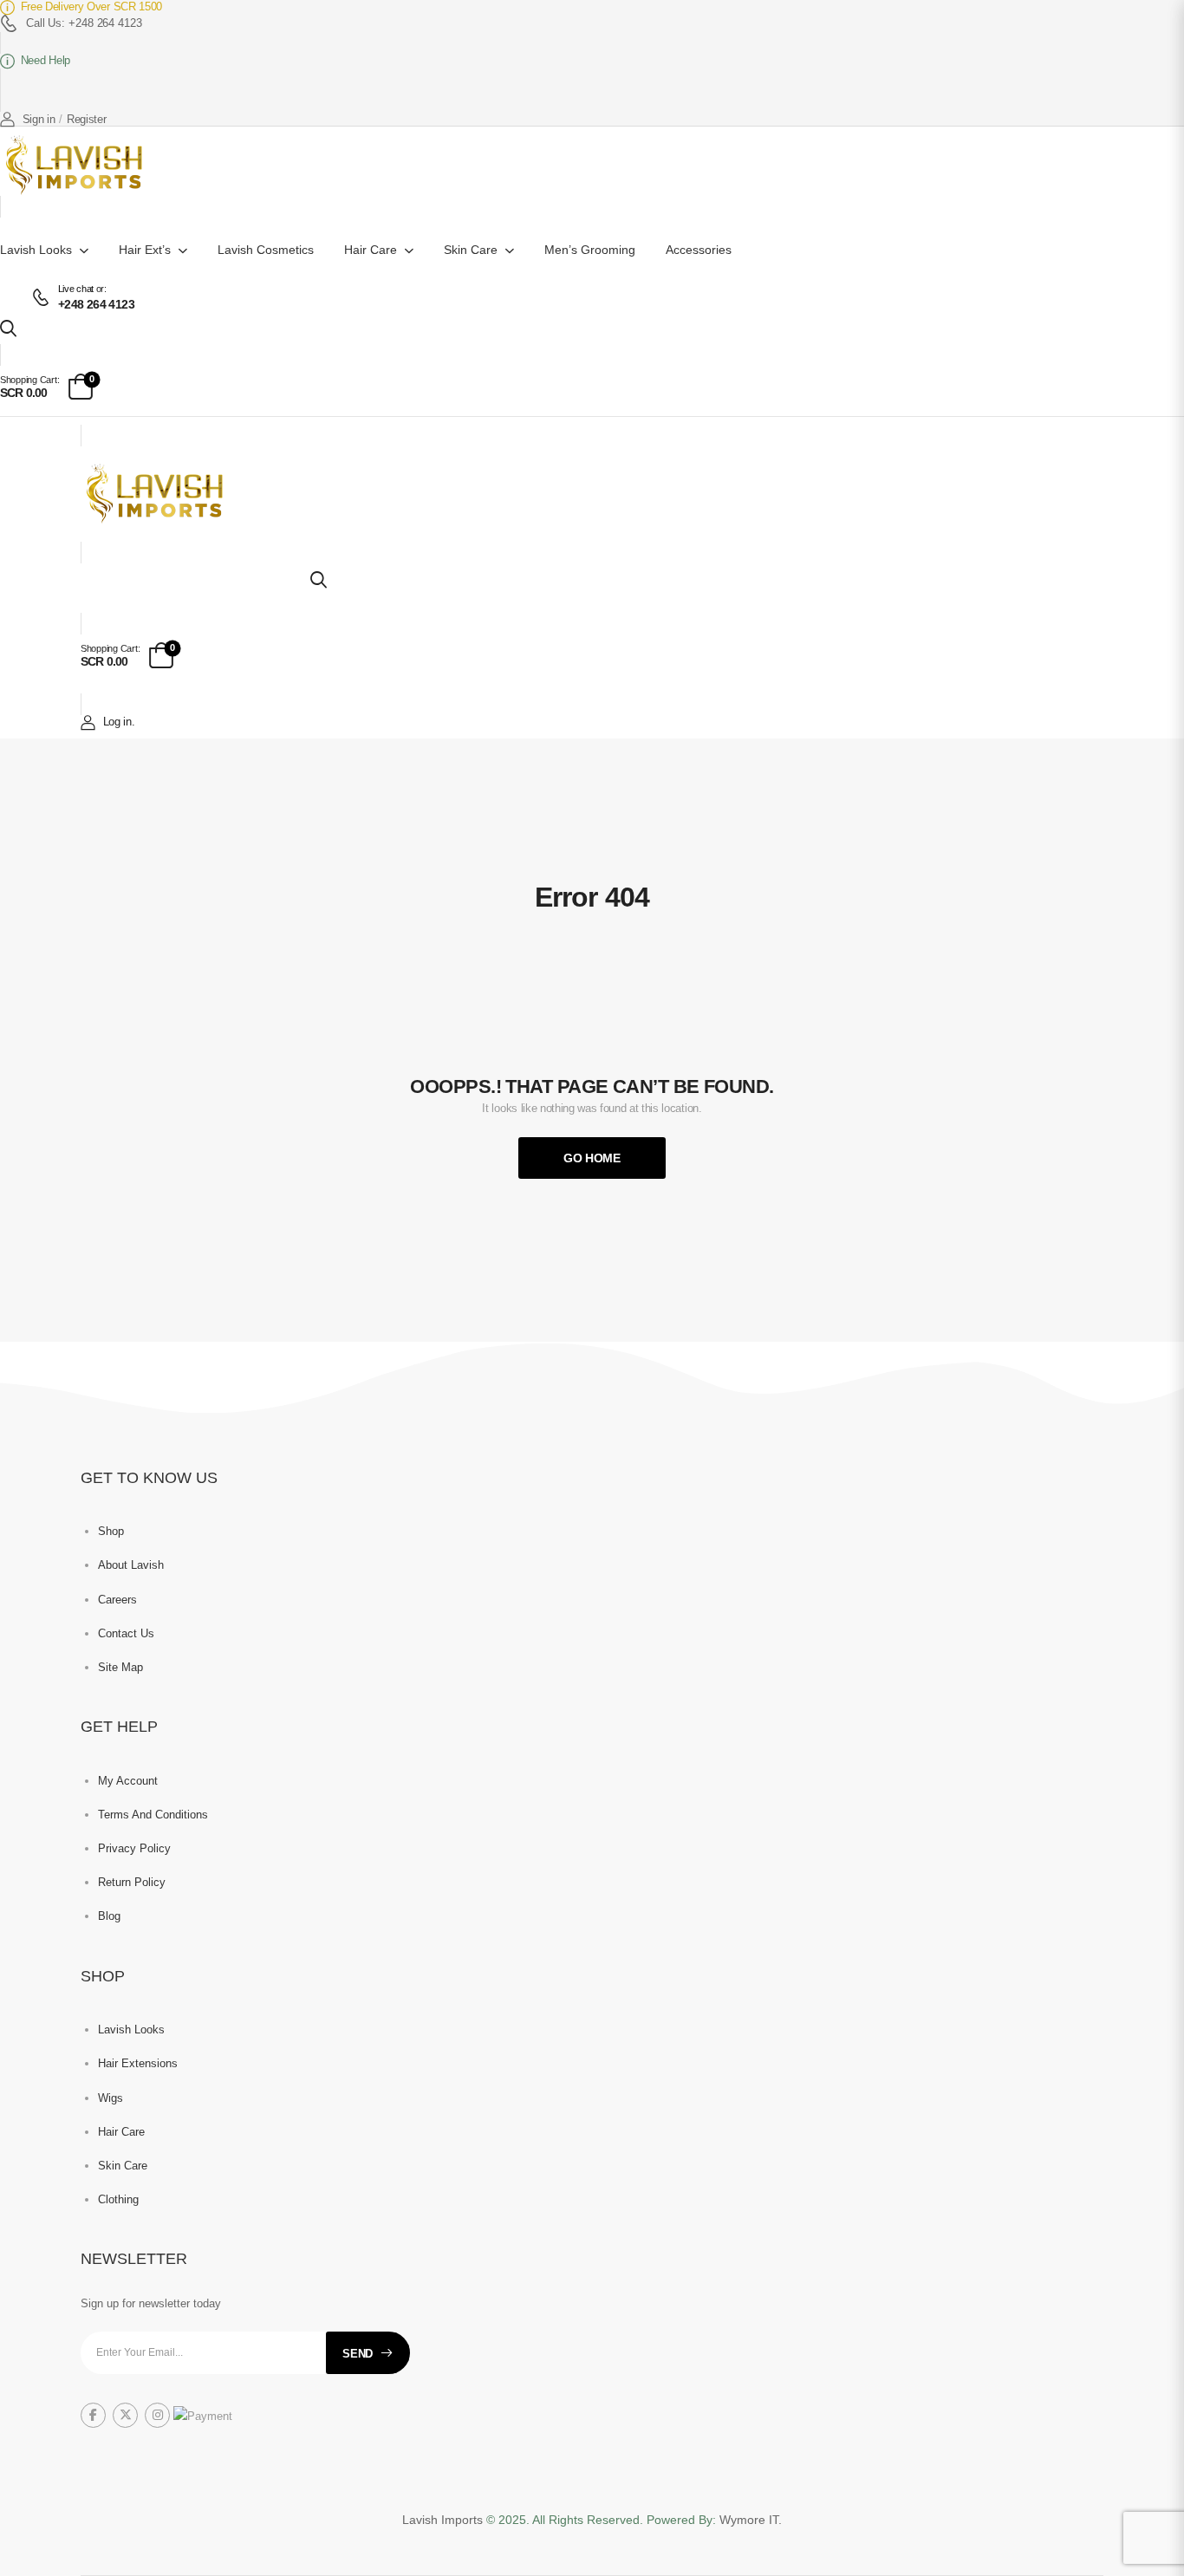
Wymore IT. (751, 2520)
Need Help (46, 60)
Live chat (76, 289)
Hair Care (371, 250)
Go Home (592, 1158)
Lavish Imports (444, 2520)
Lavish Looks (36, 250)
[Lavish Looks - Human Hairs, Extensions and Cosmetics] (77, 166)
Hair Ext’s (145, 250)
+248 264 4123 (96, 304)
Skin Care (471, 250)
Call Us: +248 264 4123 (84, 23)
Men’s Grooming (590, 250)
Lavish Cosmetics (266, 250)
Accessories (699, 250)
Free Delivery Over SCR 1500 (91, 7)
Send (358, 2354)
